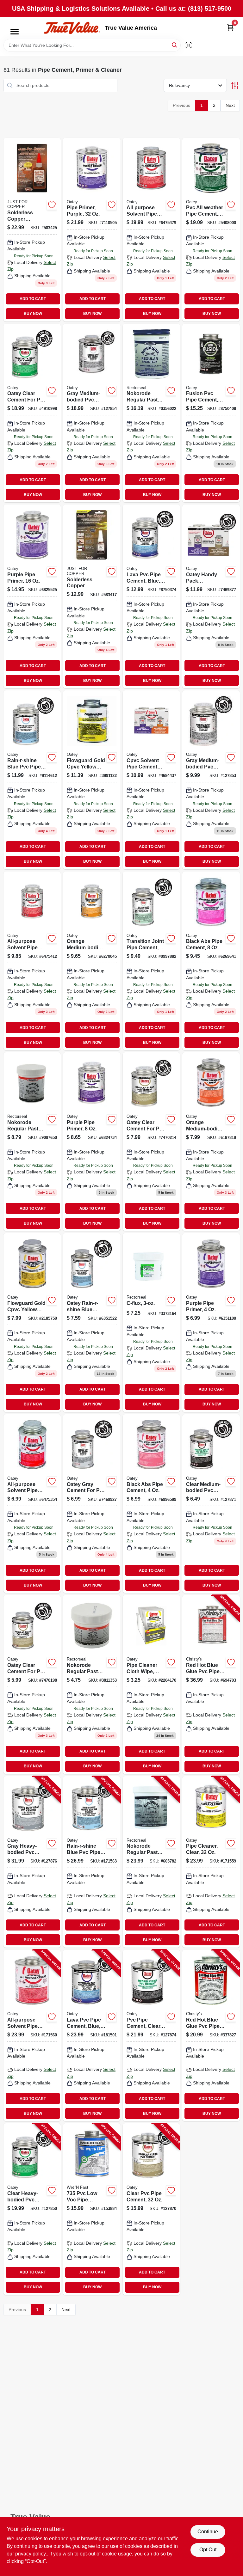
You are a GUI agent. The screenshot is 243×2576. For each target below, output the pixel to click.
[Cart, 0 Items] (230, 27)
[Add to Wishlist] (52, 205)
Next (230, 105)
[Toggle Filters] (235, 86)
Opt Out (208, 2550)
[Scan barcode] (189, 45)
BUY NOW (33, 314)
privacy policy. (31, 2554)
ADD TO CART (33, 299)
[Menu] (15, 32)
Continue (208, 2532)
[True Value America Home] (72, 28)
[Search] (175, 45)
